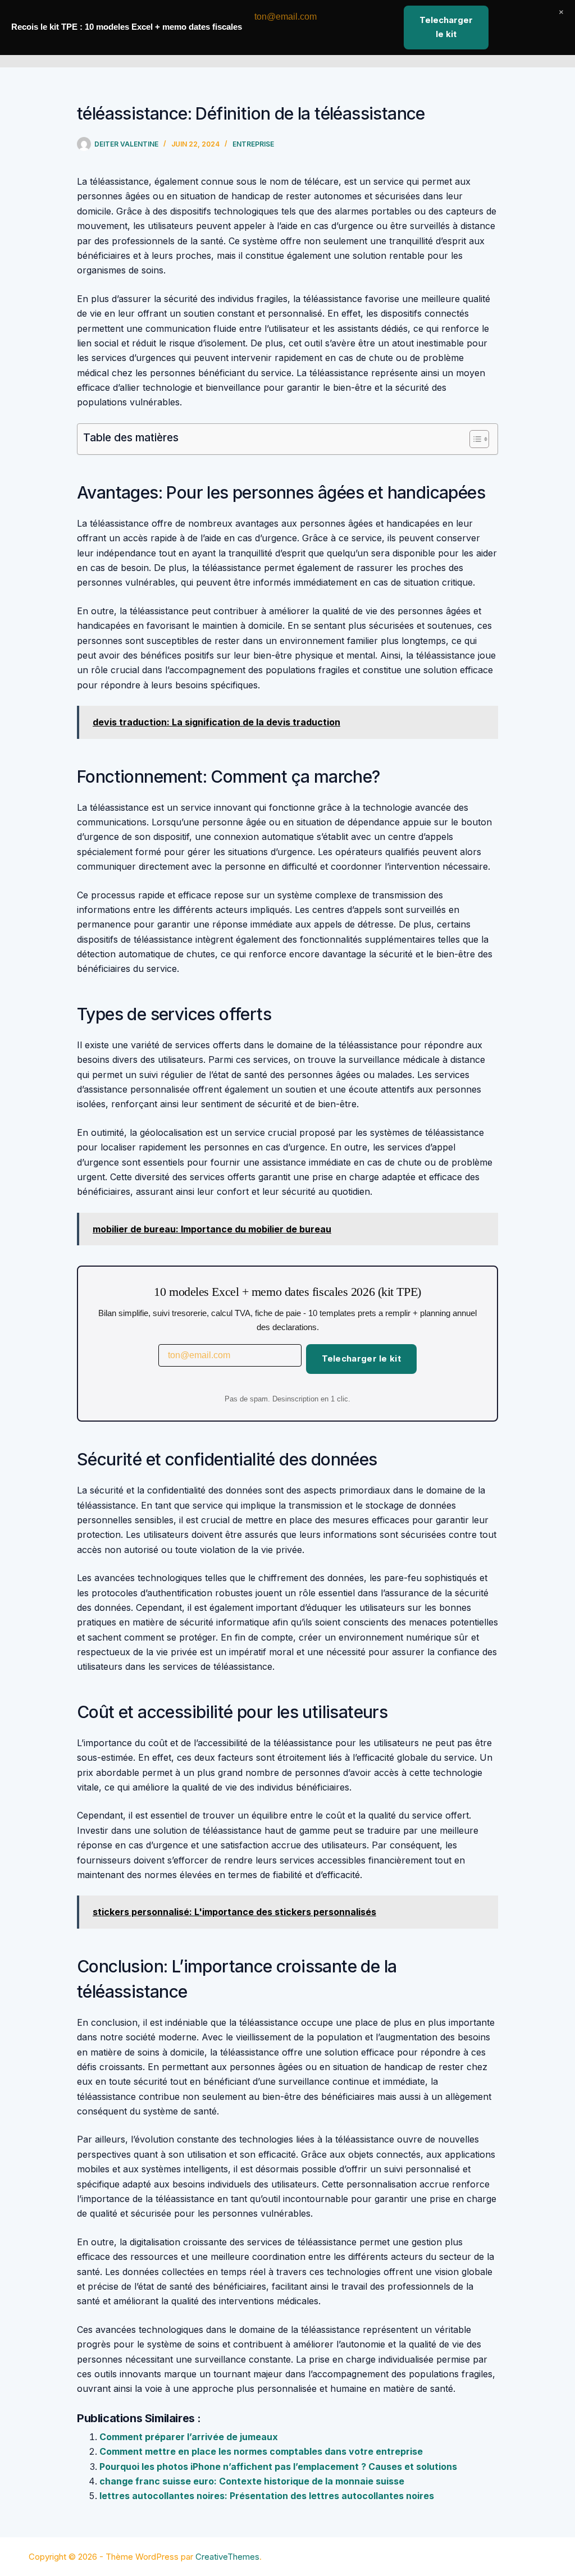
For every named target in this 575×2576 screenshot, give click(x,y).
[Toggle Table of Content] (474, 439)
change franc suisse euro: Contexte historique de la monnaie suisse (252, 2481)
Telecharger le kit (361, 1358)
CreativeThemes (227, 2557)
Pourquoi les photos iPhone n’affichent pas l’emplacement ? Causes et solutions (278, 2467)
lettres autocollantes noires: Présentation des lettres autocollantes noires (267, 2496)
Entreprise (253, 144)
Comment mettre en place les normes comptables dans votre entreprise (261, 2451)
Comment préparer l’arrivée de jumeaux (189, 2437)
